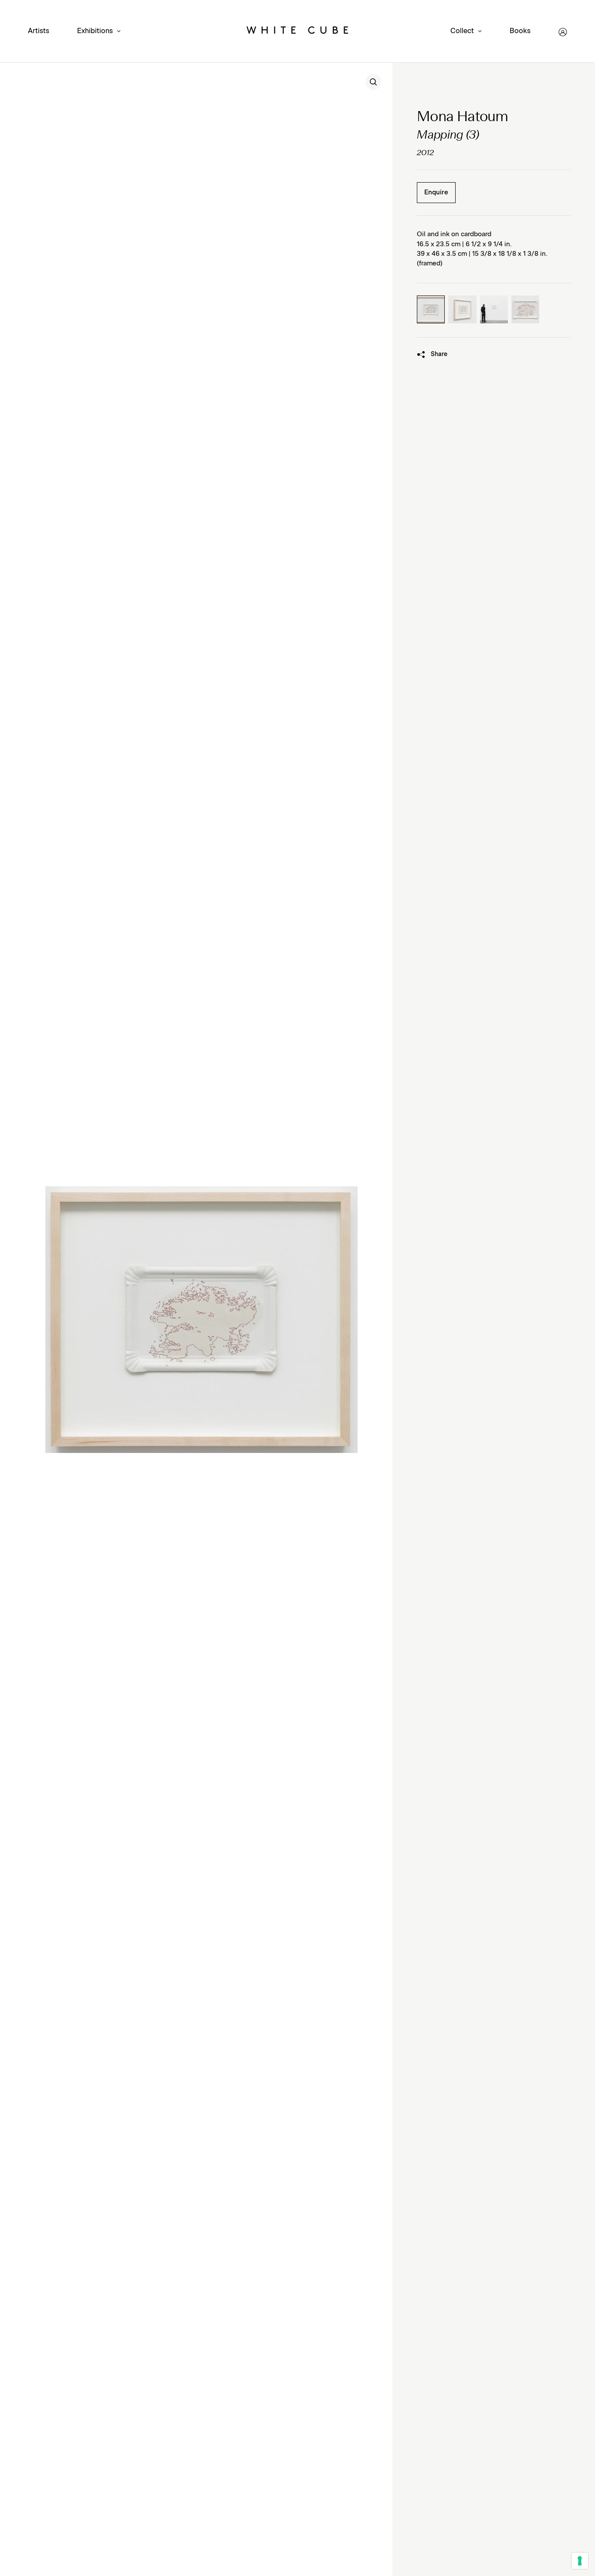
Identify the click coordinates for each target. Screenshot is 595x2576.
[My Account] (563, 32)
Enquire (436, 192)
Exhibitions (95, 31)
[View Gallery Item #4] (525, 309)
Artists (39, 31)
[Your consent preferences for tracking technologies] (580, 2561)
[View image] (373, 82)
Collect (462, 31)
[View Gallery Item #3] (494, 309)
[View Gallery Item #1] (431, 309)
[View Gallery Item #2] (462, 309)
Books (520, 31)
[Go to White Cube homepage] (297, 32)
